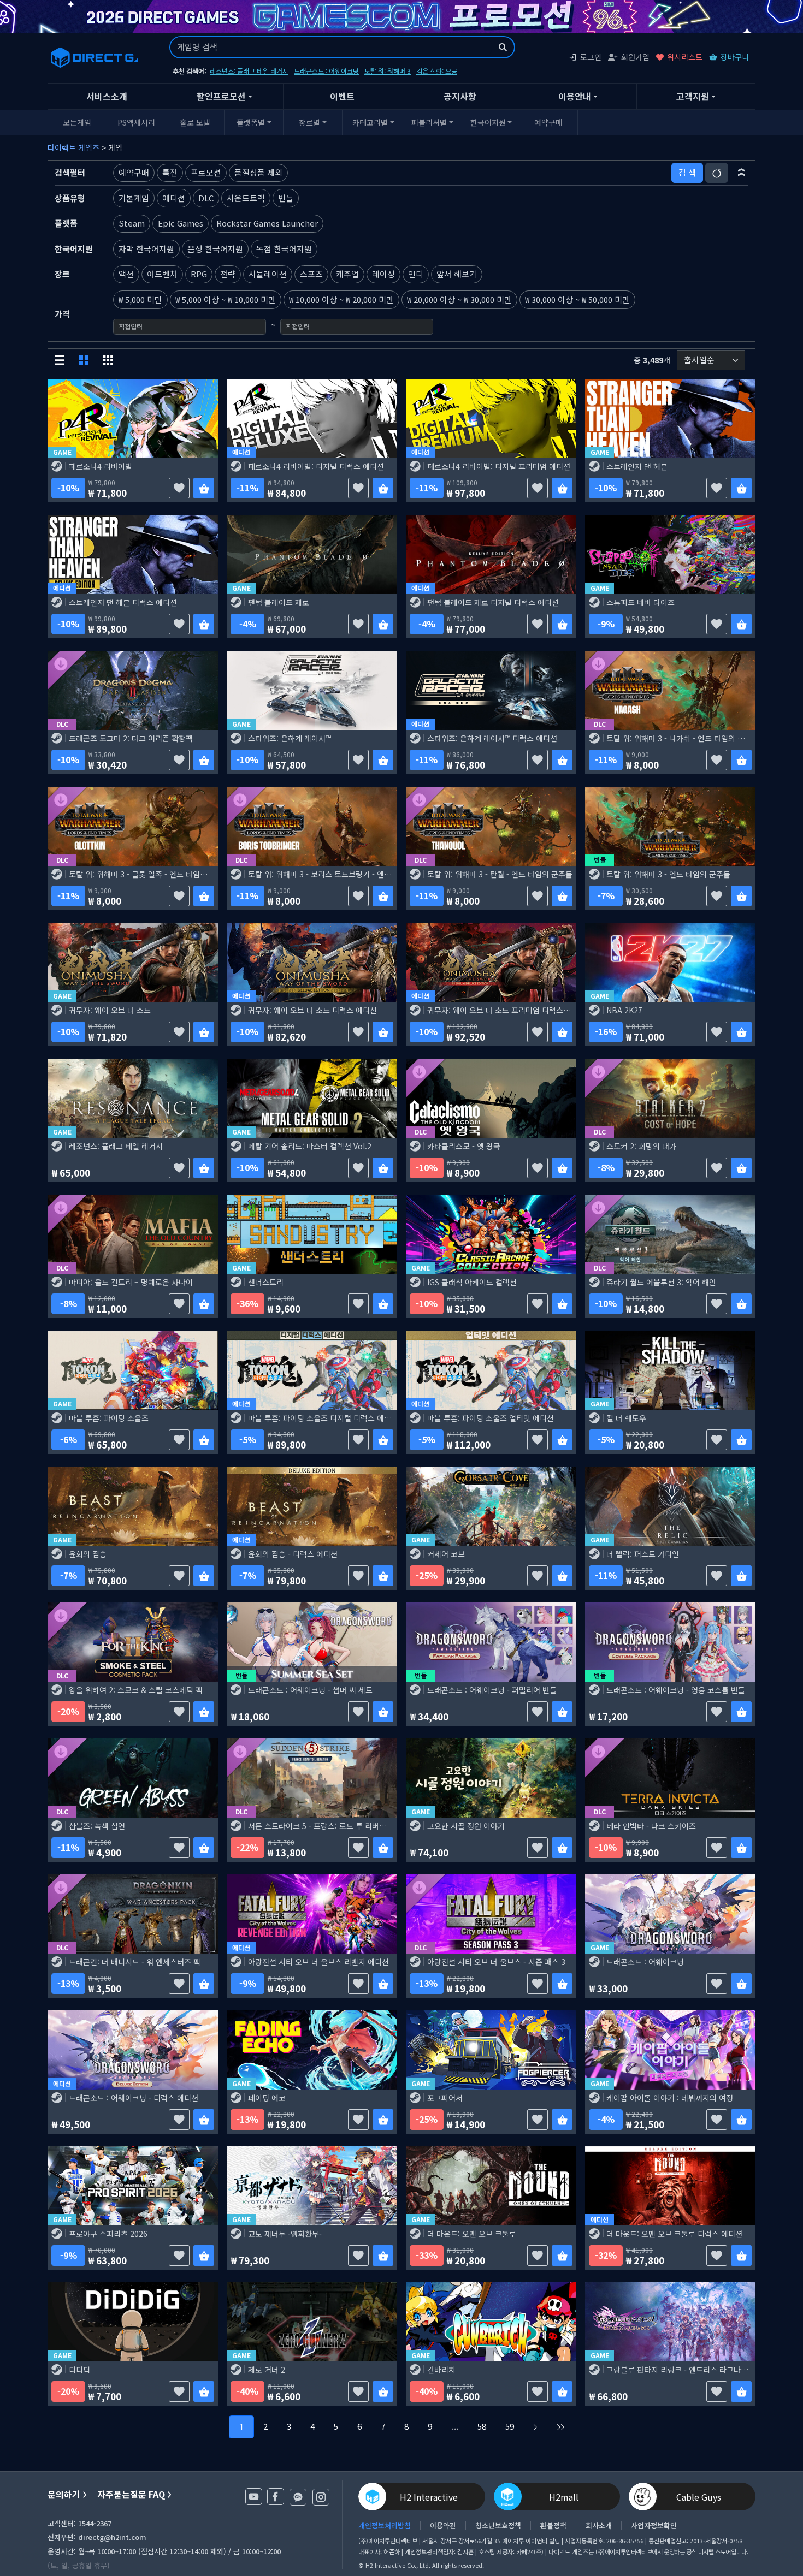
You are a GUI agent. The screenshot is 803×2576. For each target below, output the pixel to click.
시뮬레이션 (268, 274)
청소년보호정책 (498, 2525)
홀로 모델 (195, 122)
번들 (286, 198)
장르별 (309, 122)
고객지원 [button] (693, 96)
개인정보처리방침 (385, 2525)
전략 (228, 274)
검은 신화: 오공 (437, 71)
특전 (170, 172)
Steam (132, 223)
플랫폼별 (251, 122)
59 (510, 2426)
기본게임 (134, 198)
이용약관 (443, 2525)
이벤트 (342, 96)
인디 (416, 274)
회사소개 (599, 2525)
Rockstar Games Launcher (267, 223)
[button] (742, 173)
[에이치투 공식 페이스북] (276, 2497)
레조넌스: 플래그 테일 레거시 (249, 71)
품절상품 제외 (258, 172)
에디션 (174, 198)
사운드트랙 (246, 198)
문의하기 (64, 2494)
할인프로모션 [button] (221, 96)
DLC (206, 198)
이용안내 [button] (575, 96)
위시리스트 (685, 57)
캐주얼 (347, 274)
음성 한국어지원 (215, 249)
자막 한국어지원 (146, 249)
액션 (126, 274)
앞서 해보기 (457, 274)
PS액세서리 (136, 122)
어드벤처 (162, 274)
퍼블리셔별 (429, 122)
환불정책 (553, 2525)
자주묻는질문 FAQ (131, 2494)
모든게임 (77, 122)
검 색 (687, 172)
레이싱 (383, 274)
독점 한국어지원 (284, 249)
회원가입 (635, 57)
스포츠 (311, 274)
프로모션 (206, 172)
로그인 (591, 57)
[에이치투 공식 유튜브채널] (254, 2497)
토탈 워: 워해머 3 (388, 71)
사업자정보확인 (654, 2525)
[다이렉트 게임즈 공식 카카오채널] (298, 2497)
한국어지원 (488, 122)
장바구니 (735, 57)
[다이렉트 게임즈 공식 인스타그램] (321, 2497)
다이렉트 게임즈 (73, 147)
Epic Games (181, 223)
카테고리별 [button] (370, 122)
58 (482, 2426)
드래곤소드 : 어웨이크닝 (326, 71)
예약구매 (548, 122)
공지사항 (460, 96)
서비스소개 (107, 96)
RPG (199, 274)
